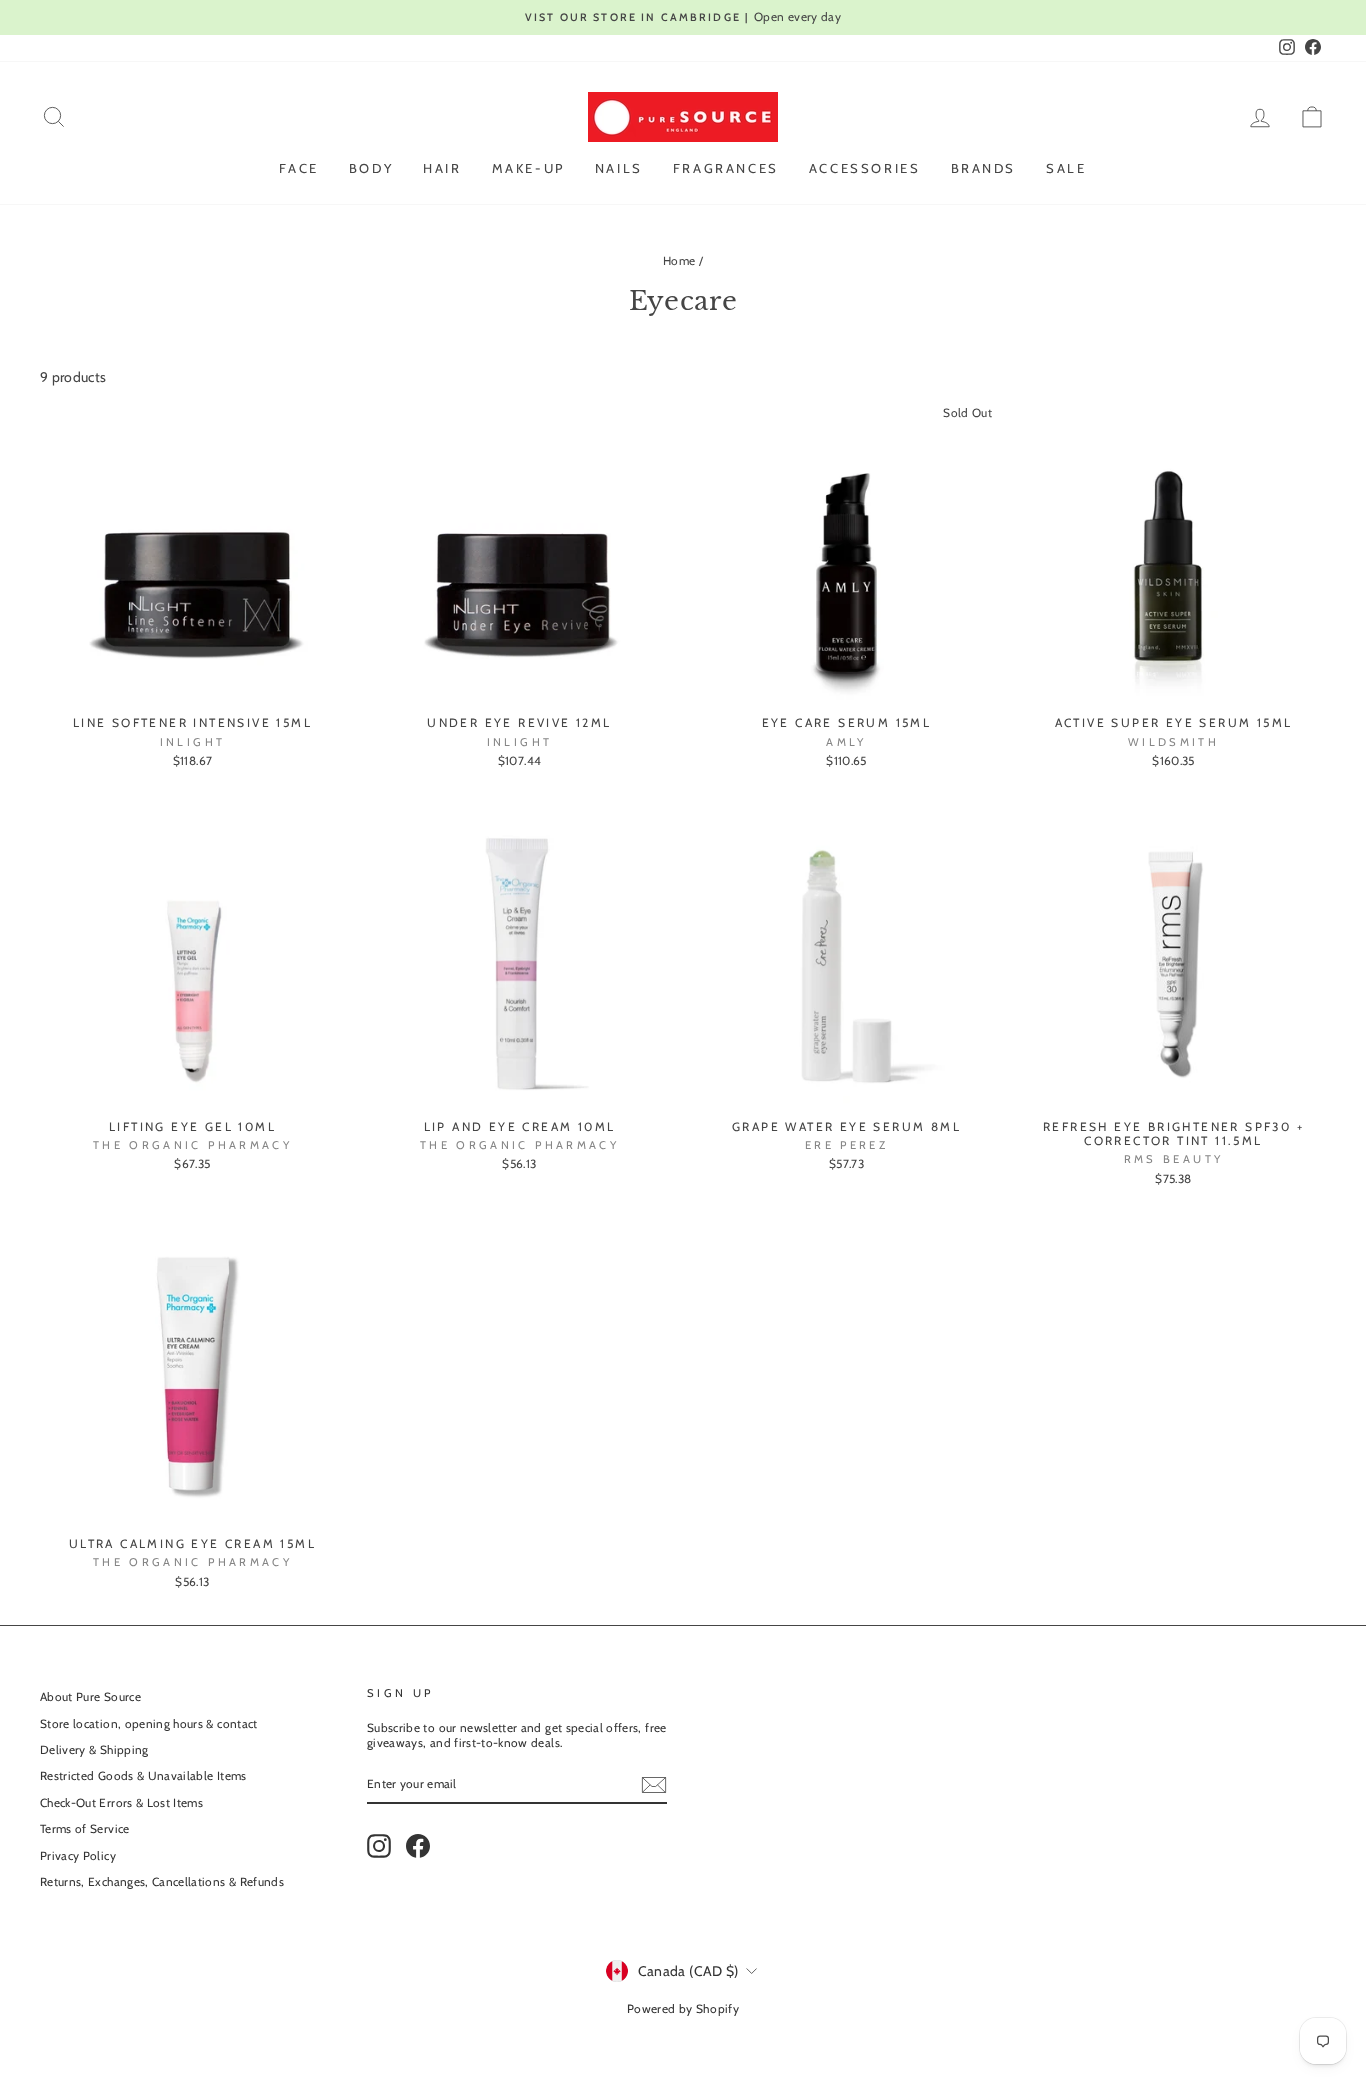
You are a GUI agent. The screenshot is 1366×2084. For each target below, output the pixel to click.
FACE (298, 168)
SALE (1066, 168)
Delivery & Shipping (94, 1750)
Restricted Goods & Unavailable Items (143, 1776)
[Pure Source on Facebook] (418, 1846)
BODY (371, 168)
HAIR (442, 168)
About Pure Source (90, 1697)
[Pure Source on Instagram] (379, 1846)
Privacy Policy (78, 1856)
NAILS (619, 168)
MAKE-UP (528, 168)
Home (679, 261)
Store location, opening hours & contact (149, 1724)
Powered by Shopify (683, 2008)
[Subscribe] (654, 1785)
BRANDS (984, 168)
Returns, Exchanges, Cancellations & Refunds (162, 1882)
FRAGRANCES (726, 168)
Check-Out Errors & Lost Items (121, 1803)
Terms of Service (85, 1829)
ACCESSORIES (865, 168)
